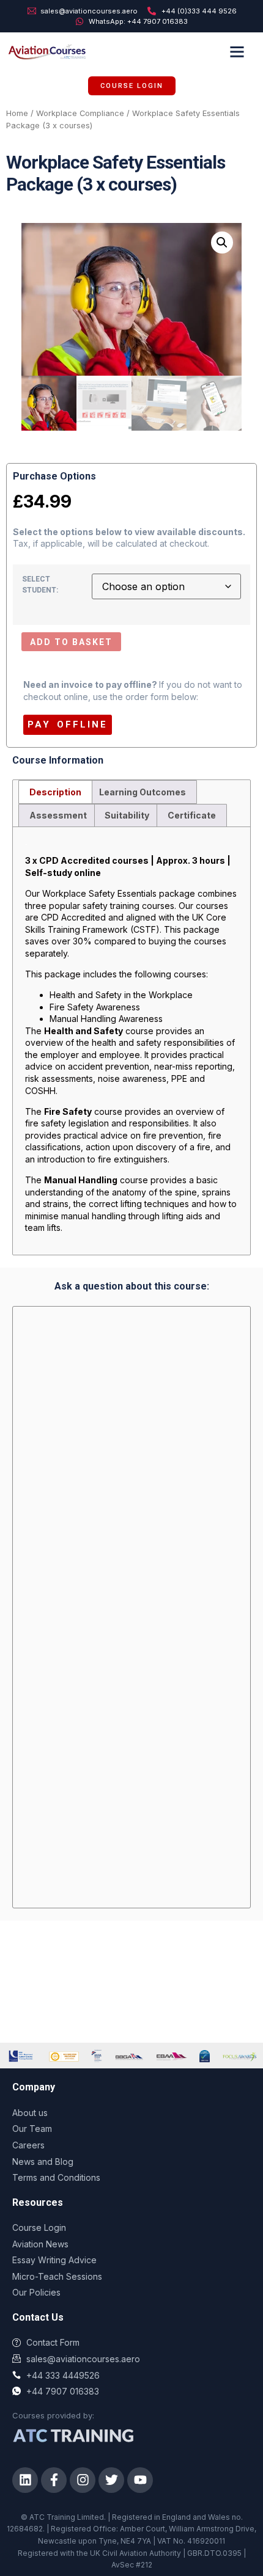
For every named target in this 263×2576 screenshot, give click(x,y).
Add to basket (71, 642)
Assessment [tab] (58, 815)
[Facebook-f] (54, 2480)
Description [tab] (55, 792)
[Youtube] (140, 2480)
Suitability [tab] (127, 815)
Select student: (40, 585)
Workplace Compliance (80, 113)
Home (17, 113)
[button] (237, 51)
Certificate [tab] (192, 815)
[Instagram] (83, 2480)
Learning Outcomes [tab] (143, 792)
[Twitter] (111, 2480)
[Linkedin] (25, 2480)
